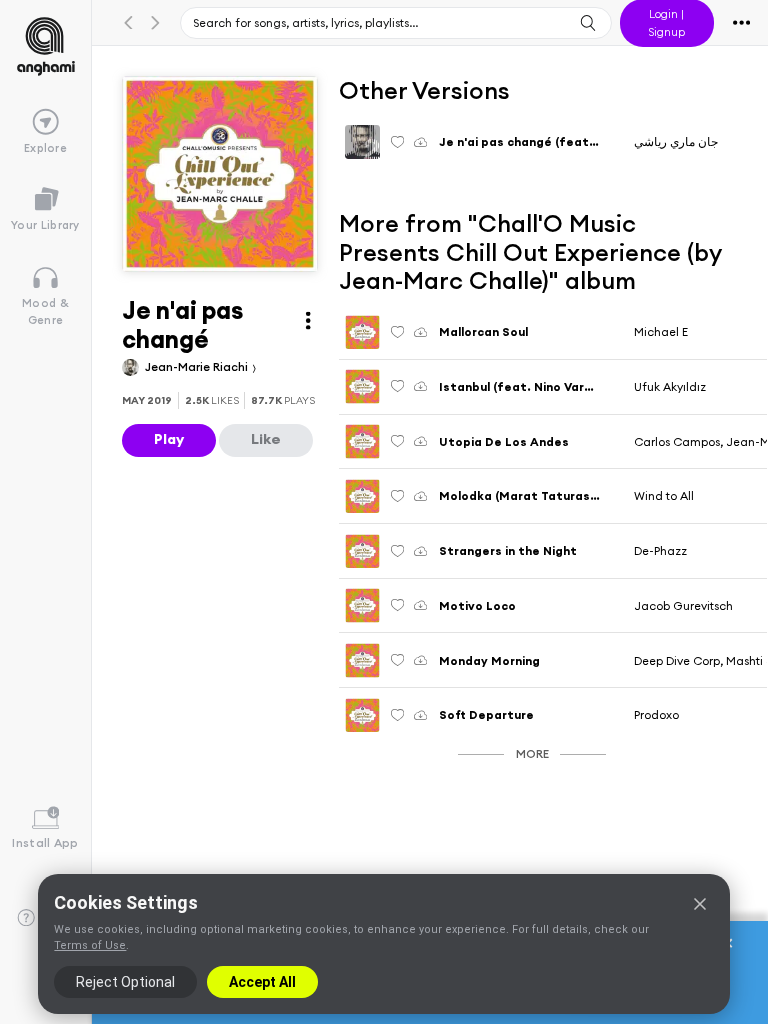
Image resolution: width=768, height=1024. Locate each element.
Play (169, 439)
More (532, 753)
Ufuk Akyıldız (670, 386)
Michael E (661, 331)
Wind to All (664, 495)
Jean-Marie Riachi (198, 366)
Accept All (262, 982)
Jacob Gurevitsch (683, 605)
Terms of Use (90, 945)
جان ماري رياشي (676, 141)
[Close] (700, 904)
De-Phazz (660, 550)
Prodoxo (656, 714)
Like (266, 439)
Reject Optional (125, 982)
